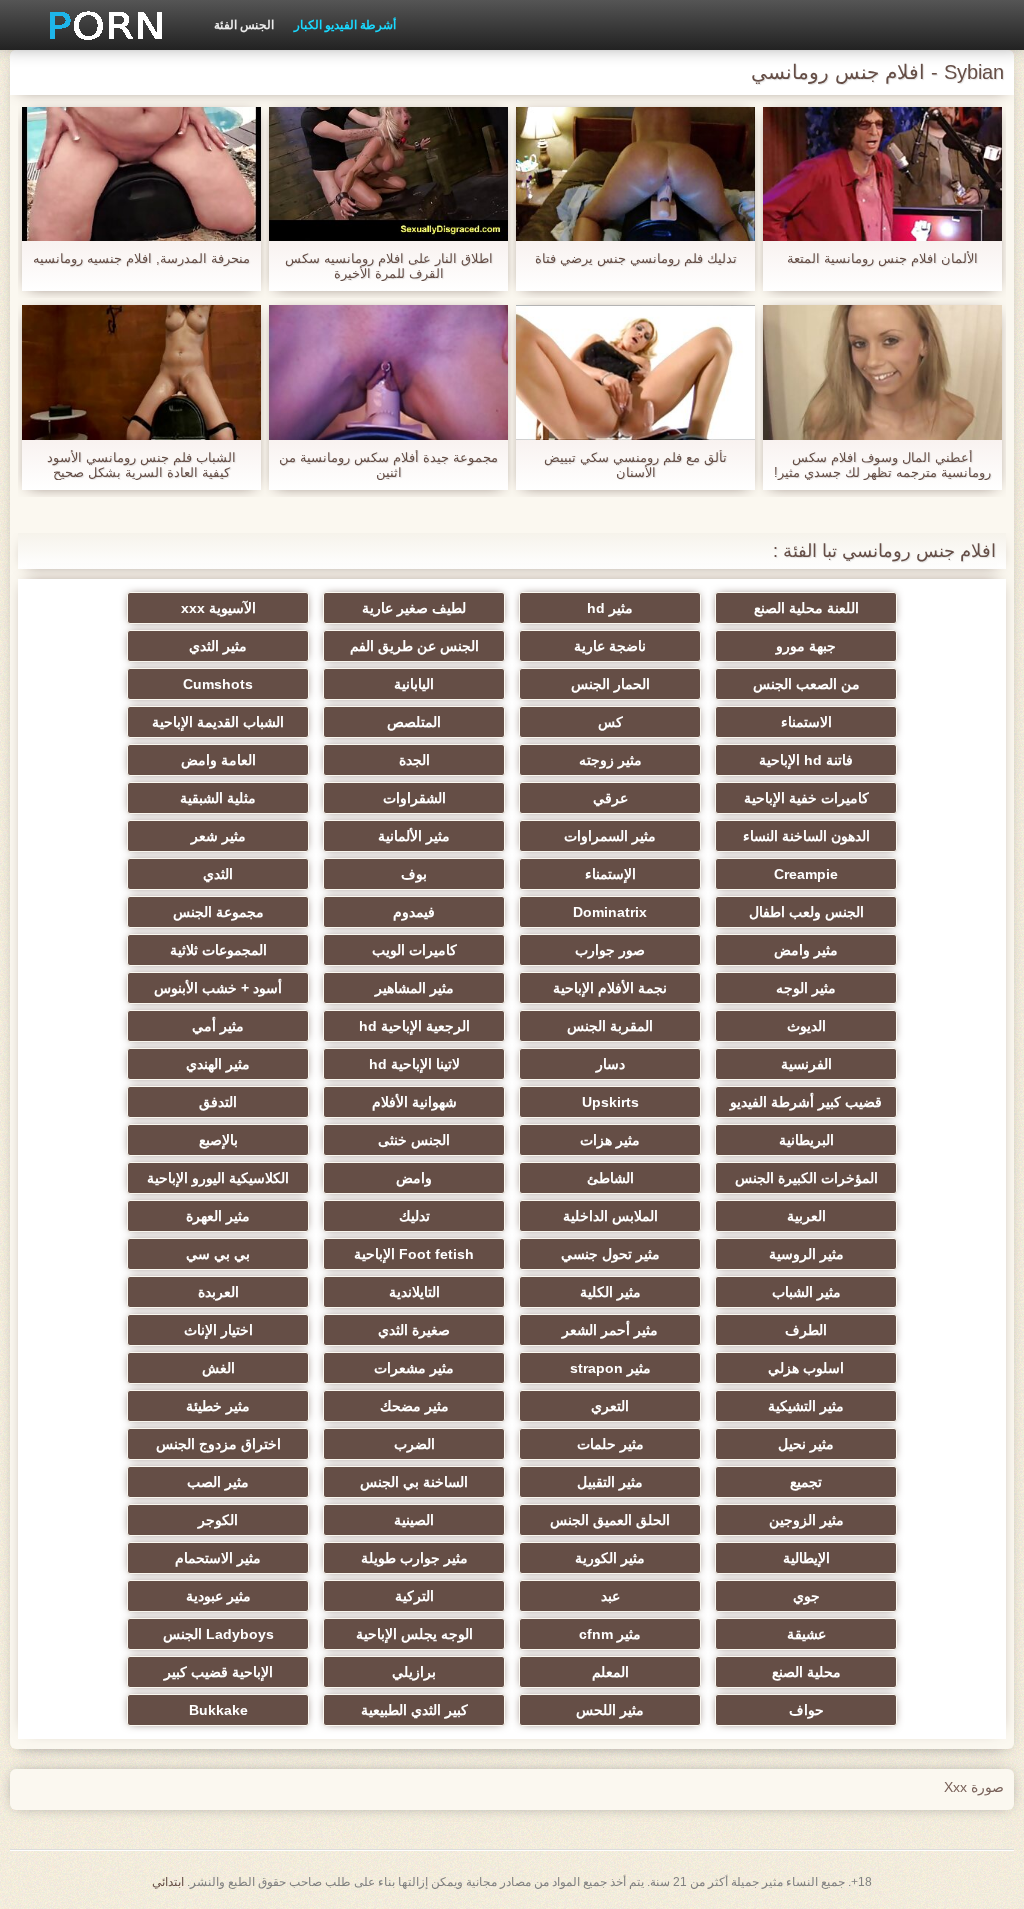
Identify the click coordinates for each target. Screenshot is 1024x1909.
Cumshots (218, 684)
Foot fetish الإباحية (414, 1254)
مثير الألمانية (414, 836)
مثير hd (610, 608)
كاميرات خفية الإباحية (806, 798)
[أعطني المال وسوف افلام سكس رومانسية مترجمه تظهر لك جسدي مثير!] (882, 372)
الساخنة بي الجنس (414, 1482)
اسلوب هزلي (806, 1368)
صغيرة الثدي (414, 1330)
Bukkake (218, 1710)
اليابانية (414, 684)
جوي (806, 1596)
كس (610, 722)
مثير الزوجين (806, 1520)
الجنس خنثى (414, 1140)
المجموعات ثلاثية (218, 950)
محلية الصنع (806, 1672)
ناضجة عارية (610, 646)
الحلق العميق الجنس (610, 1520)
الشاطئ (610, 1178)
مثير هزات (610, 1140)
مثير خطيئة (218, 1406)
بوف (414, 874)
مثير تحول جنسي (610, 1254)
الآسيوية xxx (218, 608)
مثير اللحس (610, 1710)
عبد (610, 1596)
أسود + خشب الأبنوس (218, 988)
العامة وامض (218, 760)
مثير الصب (218, 1482)
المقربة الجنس (610, 1026)
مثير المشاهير (414, 988)
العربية (806, 1216)
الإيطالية (806, 1558)
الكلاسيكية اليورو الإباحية (218, 1178)
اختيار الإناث (218, 1330)
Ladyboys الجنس (218, 1634)
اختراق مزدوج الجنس (218, 1444)
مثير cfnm (610, 1634)
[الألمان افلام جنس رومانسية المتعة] (882, 174)
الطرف (806, 1330)
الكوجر (218, 1520)
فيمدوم (414, 912)
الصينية (414, 1520)
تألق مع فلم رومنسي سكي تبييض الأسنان (635, 465)
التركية (414, 1596)
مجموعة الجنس (218, 912)
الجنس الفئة (244, 25)
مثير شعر (218, 836)
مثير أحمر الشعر (610, 1330)
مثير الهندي (218, 1064)
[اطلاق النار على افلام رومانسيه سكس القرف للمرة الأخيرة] (388, 174)
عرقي (610, 798)
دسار (610, 1064)
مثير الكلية (610, 1292)
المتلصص (414, 722)
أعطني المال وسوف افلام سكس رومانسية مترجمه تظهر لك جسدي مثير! (882, 465)
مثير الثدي (218, 646)
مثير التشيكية (806, 1406)
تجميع (806, 1482)
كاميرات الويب (414, 950)
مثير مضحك (414, 1406)
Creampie (806, 874)
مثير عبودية (218, 1596)
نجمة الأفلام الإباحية (610, 988)
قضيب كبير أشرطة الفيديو (806, 1102)
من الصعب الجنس (806, 684)
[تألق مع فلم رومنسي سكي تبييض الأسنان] (635, 372)
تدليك (414, 1216)
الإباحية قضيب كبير (218, 1672)
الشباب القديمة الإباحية (218, 722)
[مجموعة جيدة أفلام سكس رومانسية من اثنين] (388, 372)
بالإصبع (218, 1140)
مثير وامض (806, 950)
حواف (806, 1710)
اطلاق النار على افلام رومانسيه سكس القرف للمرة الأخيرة (389, 266)
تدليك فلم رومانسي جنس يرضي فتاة (636, 258)
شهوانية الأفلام (414, 1102)
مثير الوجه (806, 988)
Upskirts (610, 1102)
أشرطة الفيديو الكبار (345, 25)
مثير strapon (610, 1368)
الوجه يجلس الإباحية (414, 1634)
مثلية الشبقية (218, 798)
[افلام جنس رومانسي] (99, 25)
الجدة (414, 760)
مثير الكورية (610, 1558)
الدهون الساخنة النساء (806, 836)
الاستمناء (806, 722)
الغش (218, 1368)
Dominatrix (610, 912)
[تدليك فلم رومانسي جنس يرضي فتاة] (635, 174)
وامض (414, 1178)
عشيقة (806, 1634)
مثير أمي (218, 1026)
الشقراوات (414, 798)
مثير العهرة (218, 1216)
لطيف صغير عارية (414, 608)
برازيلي (414, 1672)
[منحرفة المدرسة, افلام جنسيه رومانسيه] (141, 174)
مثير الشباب (806, 1292)
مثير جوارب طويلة (414, 1558)
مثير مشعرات (414, 1368)
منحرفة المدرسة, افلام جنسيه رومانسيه (141, 258)
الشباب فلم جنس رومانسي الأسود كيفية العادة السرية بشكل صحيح (141, 465)
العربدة (218, 1292)
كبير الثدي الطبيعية (414, 1710)
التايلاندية (414, 1292)
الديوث (806, 1026)
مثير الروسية (806, 1254)
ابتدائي (168, 1882)
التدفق (218, 1102)
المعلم (610, 1672)
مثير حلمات (610, 1444)
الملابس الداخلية (610, 1216)
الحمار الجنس (610, 684)
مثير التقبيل (610, 1482)
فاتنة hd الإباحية (806, 760)
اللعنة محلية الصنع (806, 608)
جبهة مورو (806, 646)
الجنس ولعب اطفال (806, 912)
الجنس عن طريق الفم (414, 646)
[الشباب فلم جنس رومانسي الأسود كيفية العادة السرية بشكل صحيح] (141, 372)
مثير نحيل (806, 1444)
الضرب (414, 1444)
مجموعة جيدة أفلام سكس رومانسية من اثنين (388, 465)
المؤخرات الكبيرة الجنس (806, 1178)
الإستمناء (610, 874)
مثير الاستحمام (218, 1558)
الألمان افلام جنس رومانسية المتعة (882, 258)
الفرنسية (806, 1064)
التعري (610, 1406)
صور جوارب (610, 950)
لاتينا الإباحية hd (414, 1064)
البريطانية (806, 1140)
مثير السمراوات (610, 836)
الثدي (218, 874)
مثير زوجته (610, 760)
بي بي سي (218, 1254)
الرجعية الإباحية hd (414, 1026)
